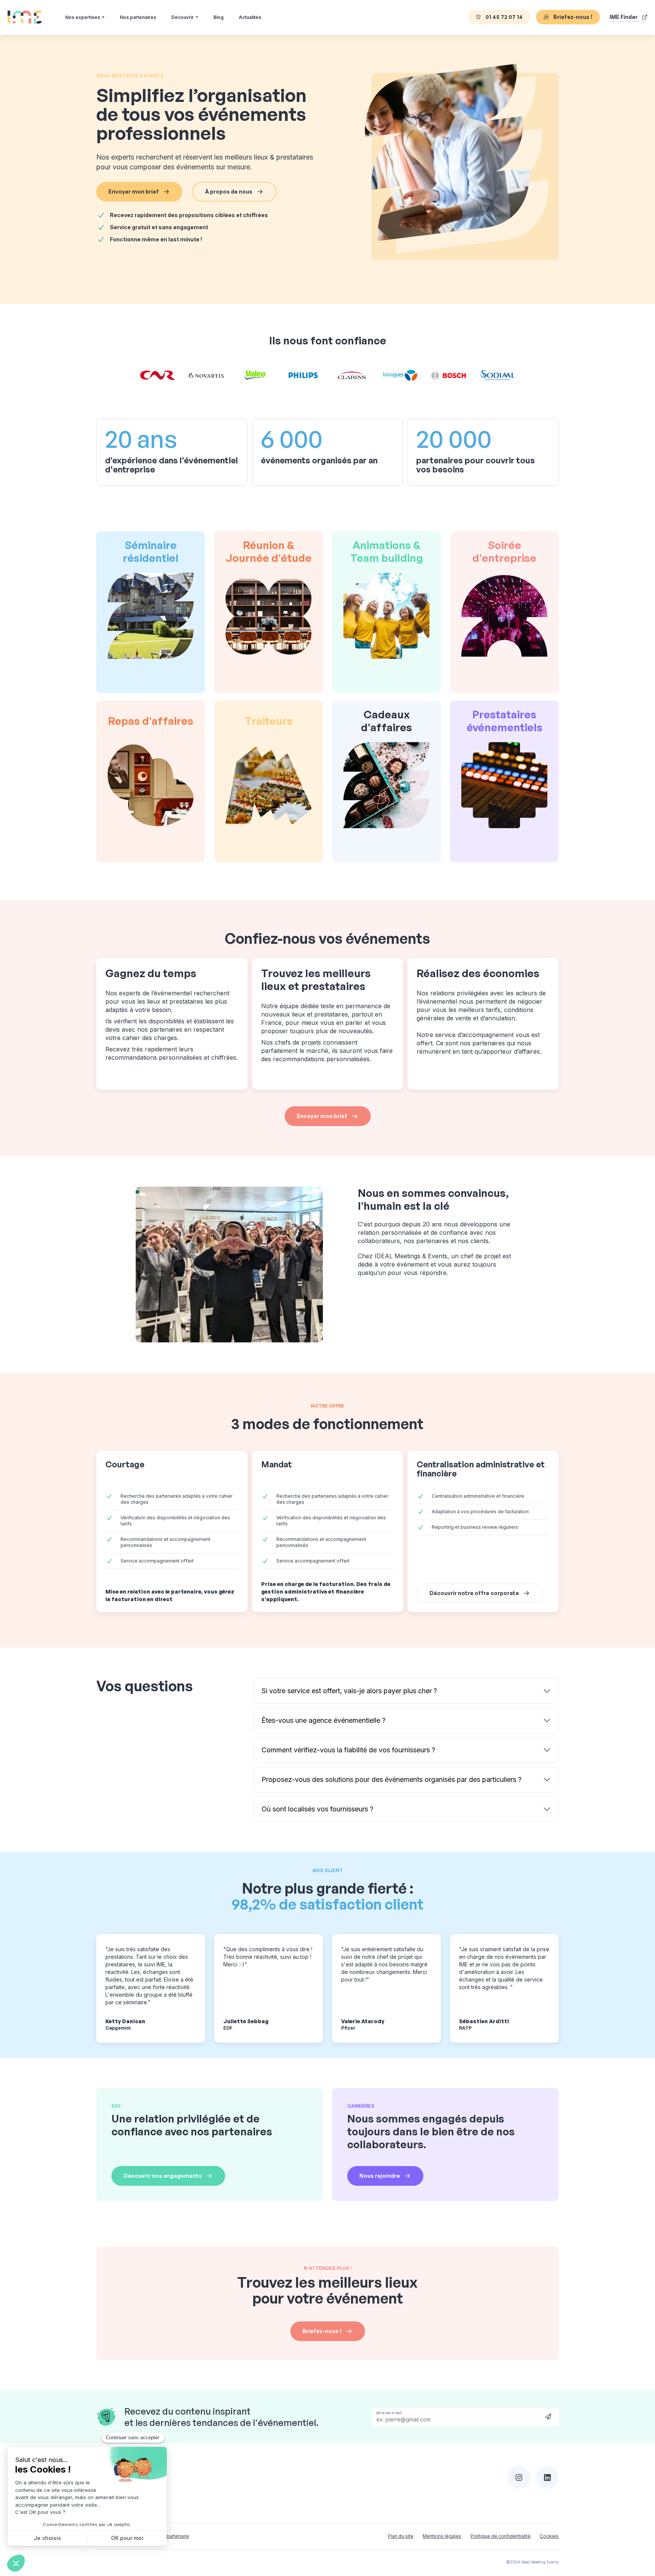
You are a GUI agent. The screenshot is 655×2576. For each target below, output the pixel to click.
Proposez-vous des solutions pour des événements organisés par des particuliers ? (392, 1779)
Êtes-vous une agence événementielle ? (324, 1720)
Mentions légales (442, 2536)
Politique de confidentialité (501, 2536)
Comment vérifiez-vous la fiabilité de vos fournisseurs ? (348, 1750)
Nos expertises (83, 17)
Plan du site (401, 2536)
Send (548, 2416)
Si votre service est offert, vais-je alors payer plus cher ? (349, 1691)
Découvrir (183, 17)
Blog (219, 17)
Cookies (549, 2536)
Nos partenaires (138, 17)
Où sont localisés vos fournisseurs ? (317, 1809)
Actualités (250, 17)
